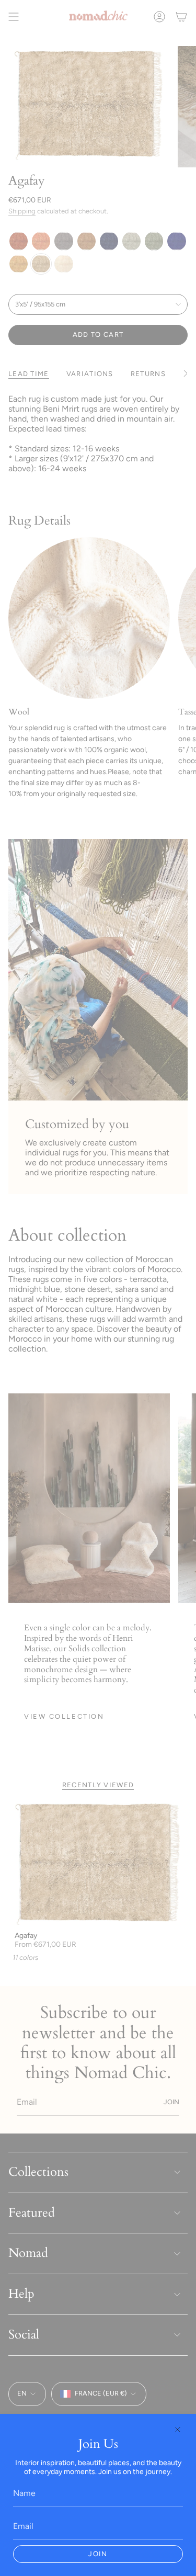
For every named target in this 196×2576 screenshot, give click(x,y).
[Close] (178, 2430)
